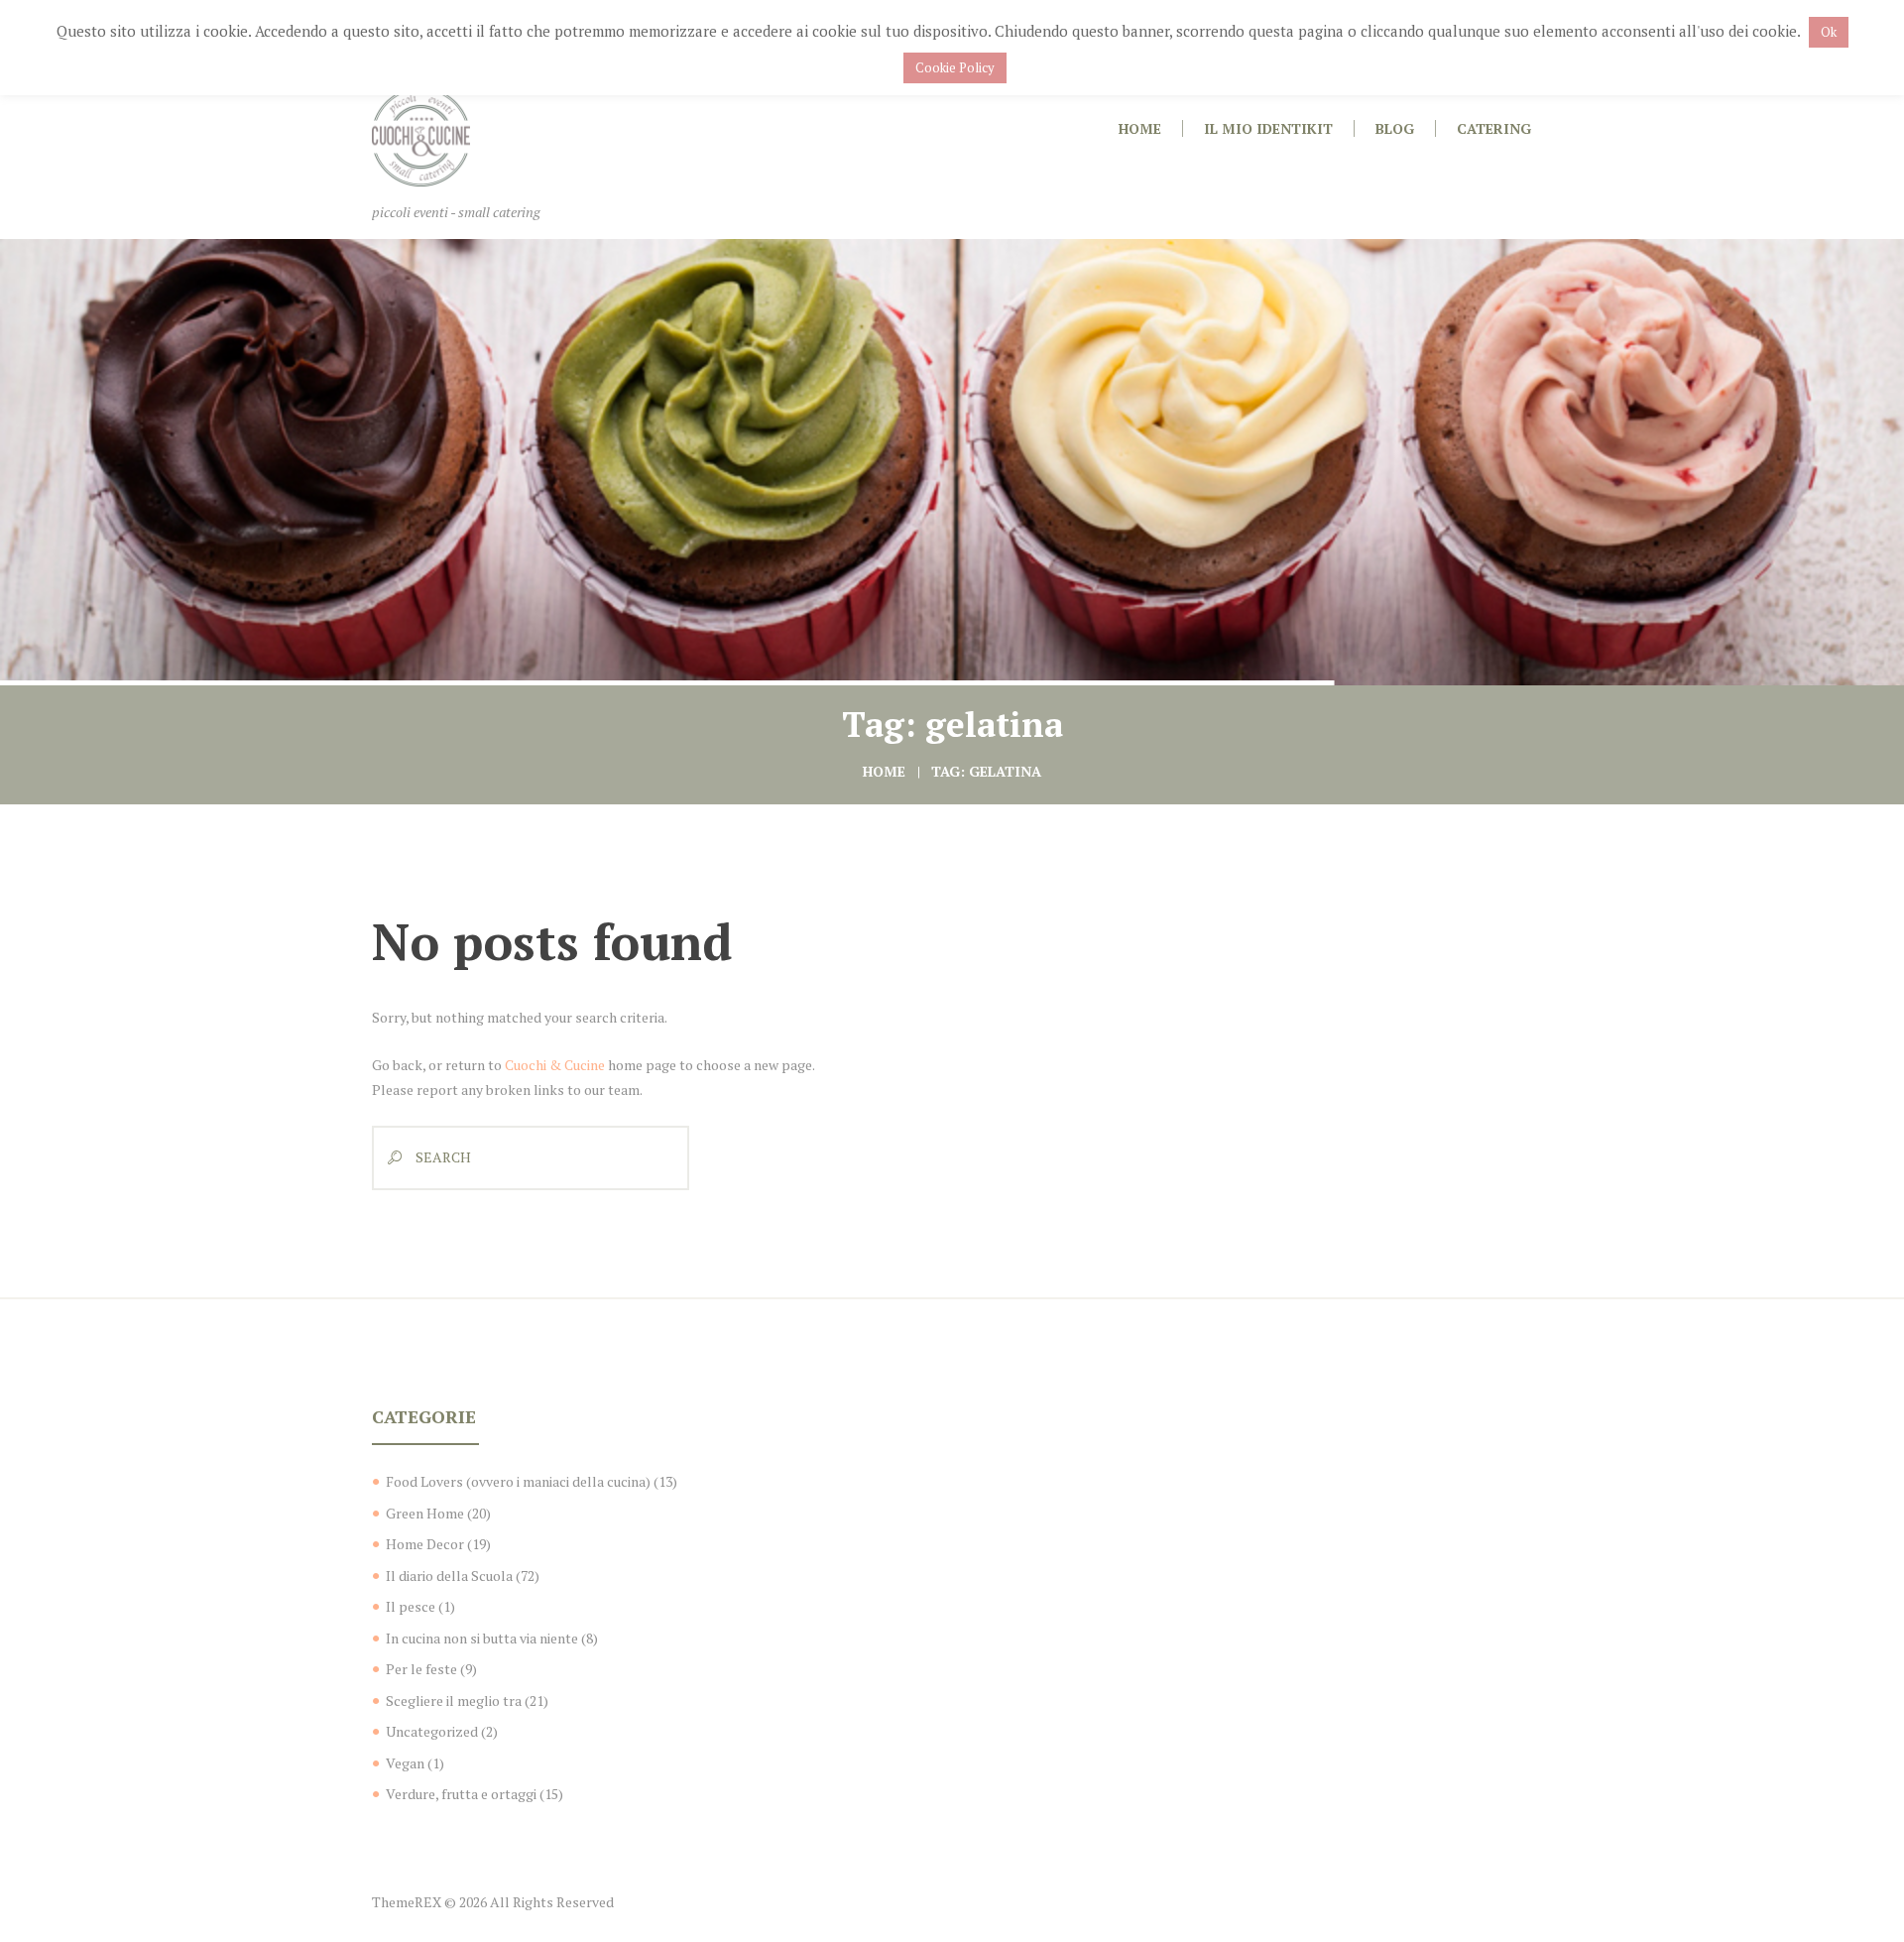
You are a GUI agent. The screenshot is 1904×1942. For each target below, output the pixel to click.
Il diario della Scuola (449, 1576)
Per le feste (421, 1669)
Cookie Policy (955, 67)
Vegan (405, 1763)
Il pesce (411, 1606)
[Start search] (389, 1158)
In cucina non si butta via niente (482, 1638)
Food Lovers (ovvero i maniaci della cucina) (518, 1481)
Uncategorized (432, 1731)
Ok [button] (1829, 32)
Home (884, 771)
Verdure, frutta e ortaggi (461, 1794)
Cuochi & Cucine (555, 1065)
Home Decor (425, 1544)
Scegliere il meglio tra (454, 1700)
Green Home (425, 1513)
